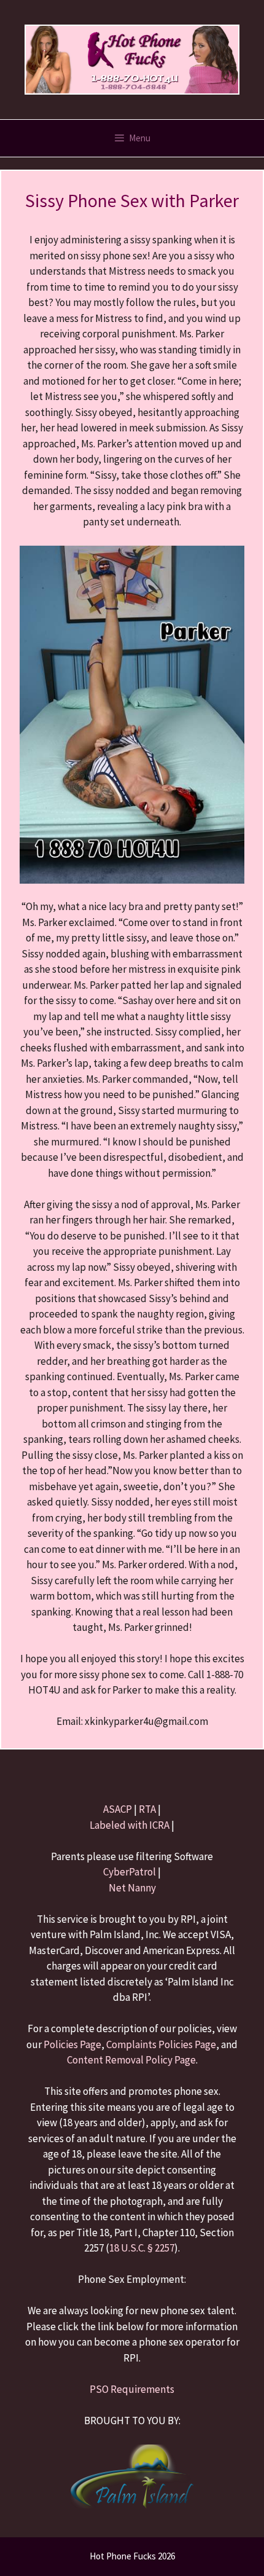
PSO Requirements (132, 2389)
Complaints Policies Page (161, 2044)
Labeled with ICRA (130, 1825)
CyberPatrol (130, 1872)
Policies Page (72, 2044)
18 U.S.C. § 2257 (142, 2248)
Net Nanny (132, 1888)
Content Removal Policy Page (131, 2060)
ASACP (118, 1809)
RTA (147, 1809)
